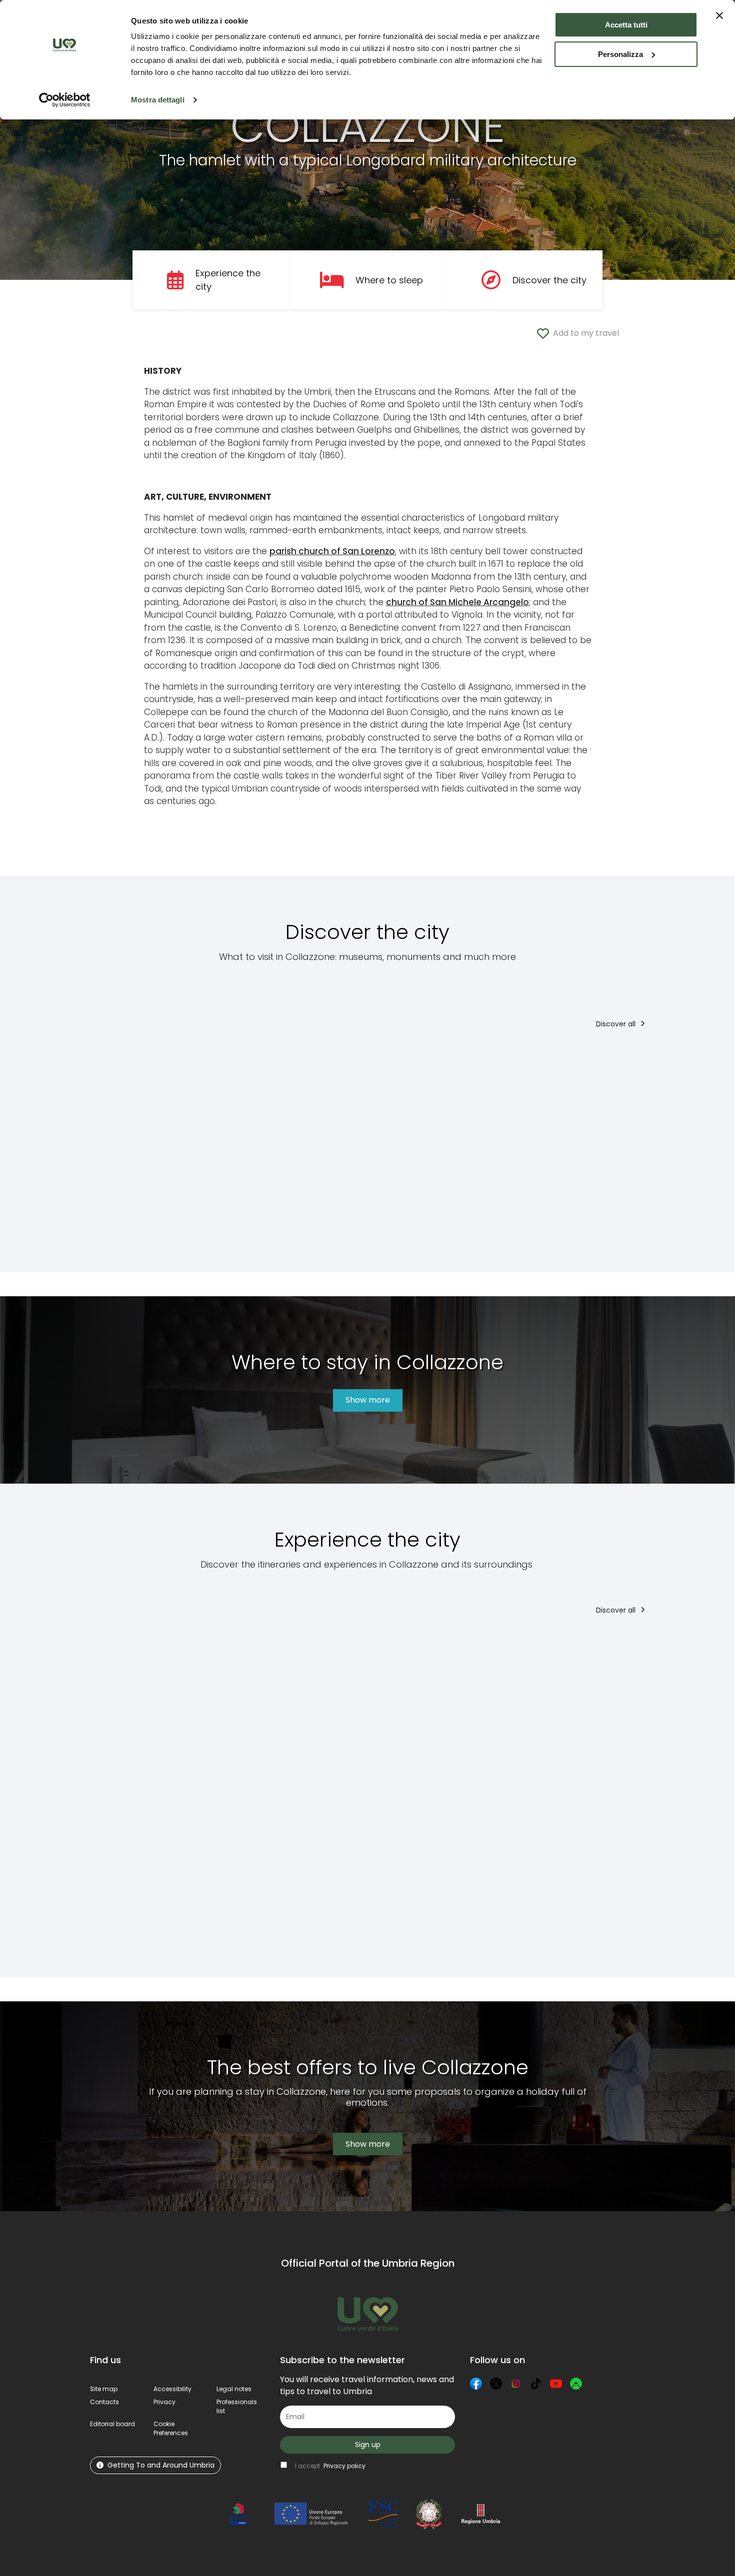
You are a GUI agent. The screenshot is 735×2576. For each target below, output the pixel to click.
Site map (104, 2389)
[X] (496, 2384)
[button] (171, 2428)
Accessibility (172, 2389)
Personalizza (620, 54)
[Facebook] (476, 2384)
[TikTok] (536, 2384)
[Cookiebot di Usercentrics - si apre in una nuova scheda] (65, 100)
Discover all (617, 1024)
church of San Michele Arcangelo (457, 602)
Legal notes (234, 2389)
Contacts (104, 2402)
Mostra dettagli (158, 100)
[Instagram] (516, 2384)
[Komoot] (576, 2384)
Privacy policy (344, 2466)
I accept (330, 2466)
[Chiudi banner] (719, 15)
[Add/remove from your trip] (146, 1059)
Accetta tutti (626, 25)
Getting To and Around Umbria (161, 2465)
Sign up (368, 2445)
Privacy (164, 2402)
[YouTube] (556, 2384)
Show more (368, 1400)
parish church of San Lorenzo (332, 551)
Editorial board (112, 2424)
